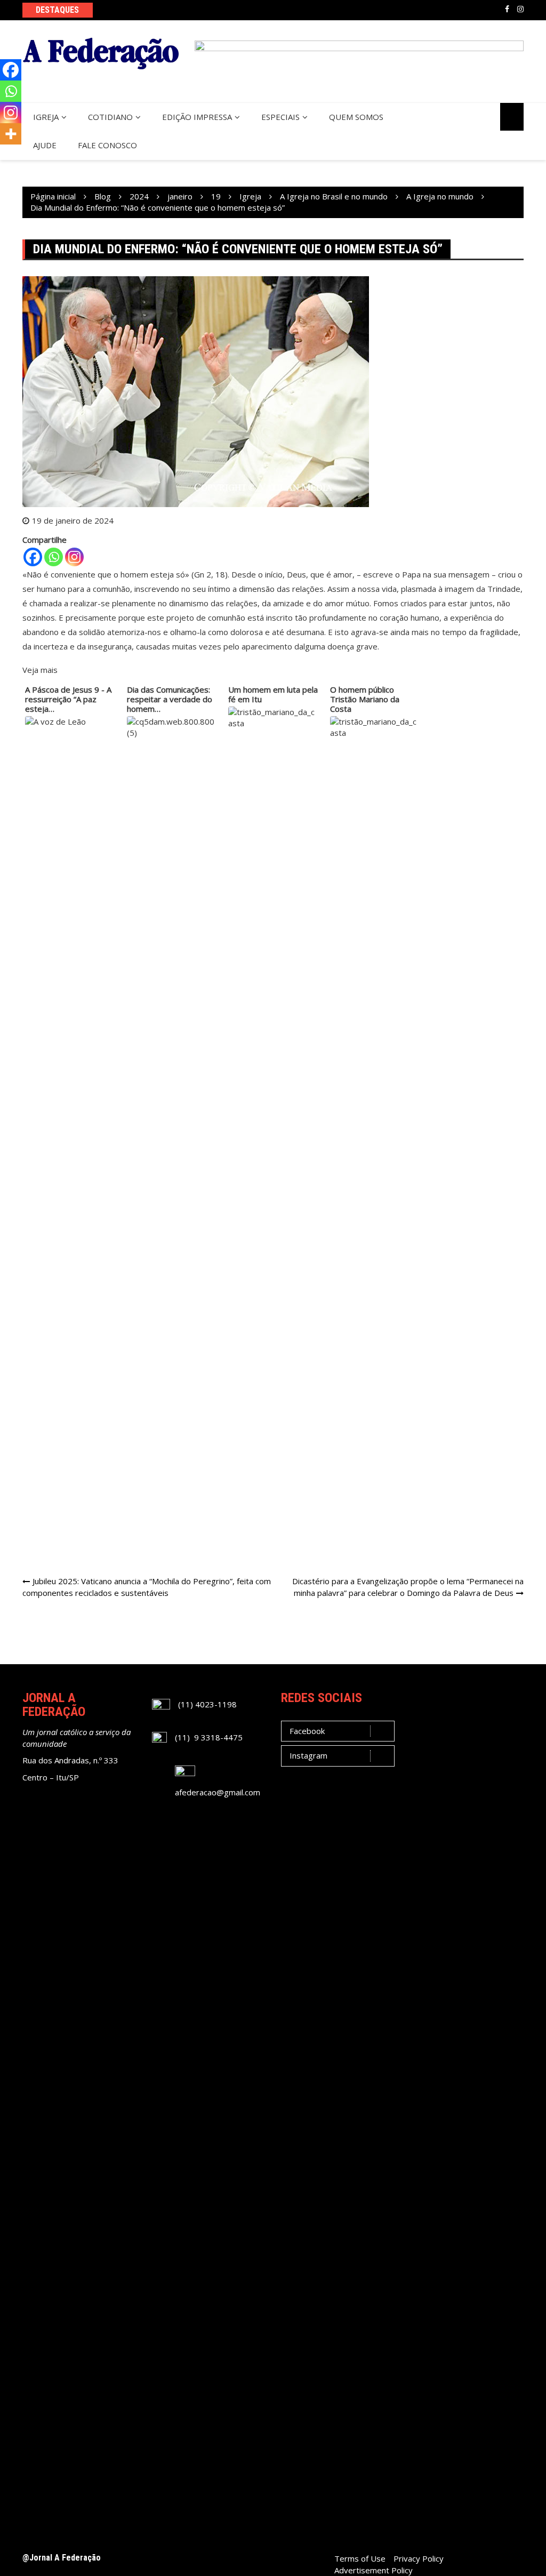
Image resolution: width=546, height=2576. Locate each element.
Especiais (280, 117)
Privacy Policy (419, 2558)
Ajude (45, 145)
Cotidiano (110, 117)
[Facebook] (33, 557)
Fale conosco (107, 145)
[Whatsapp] (54, 557)
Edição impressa (197, 117)
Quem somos (356, 117)
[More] (11, 134)
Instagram (520, 9)
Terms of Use (360, 2558)
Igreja (46, 117)
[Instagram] (74, 557)
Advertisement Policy (374, 2570)
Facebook (507, 9)
